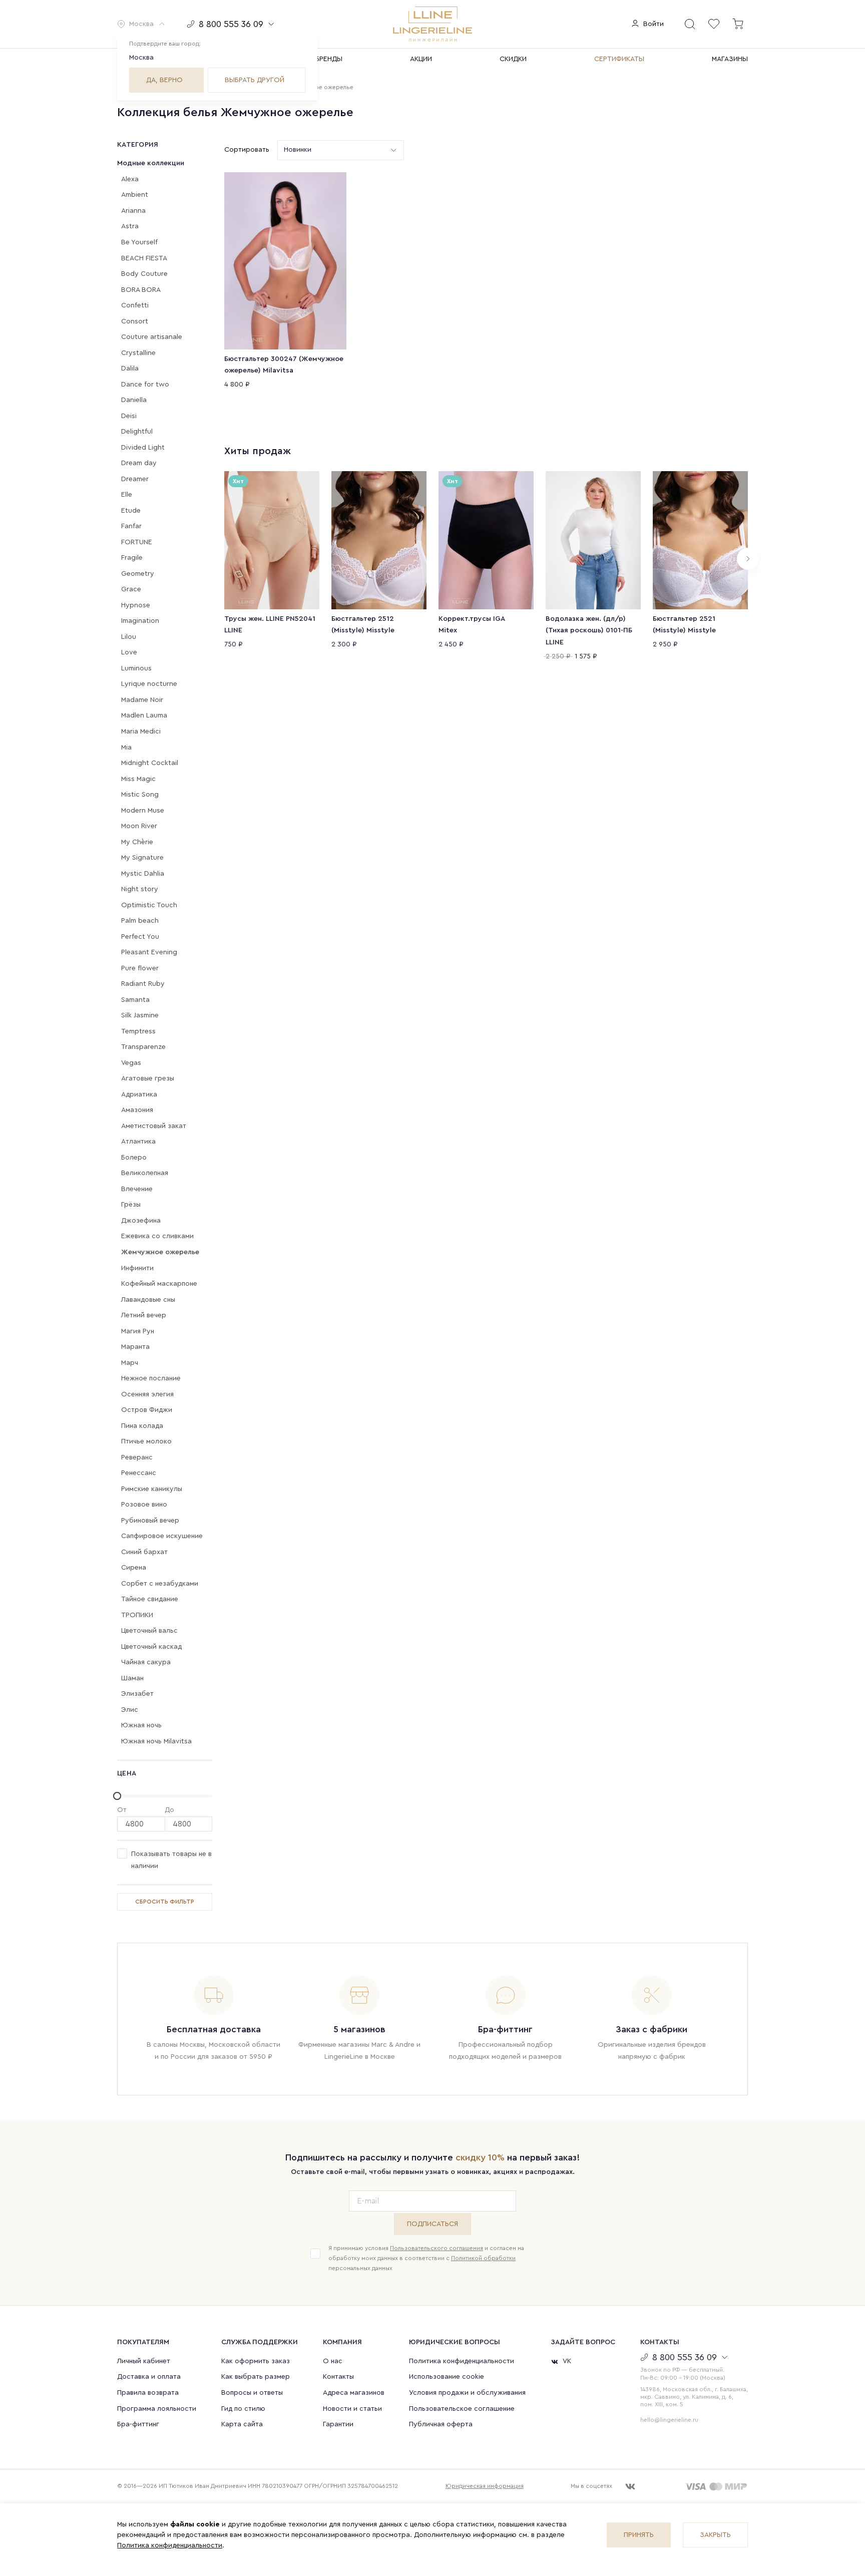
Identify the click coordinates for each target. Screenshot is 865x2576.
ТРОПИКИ (137, 1615)
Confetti (135, 305)
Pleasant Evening (149, 952)
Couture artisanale (152, 337)
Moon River (139, 826)
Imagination (140, 621)
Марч (130, 1363)
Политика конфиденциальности (462, 2361)
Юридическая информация (485, 2486)
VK (567, 2361)
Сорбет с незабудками (160, 1584)
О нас (333, 2361)
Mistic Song (140, 795)
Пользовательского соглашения (437, 2248)
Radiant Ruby (143, 984)
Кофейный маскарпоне (159, 1284)
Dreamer (135, 479)
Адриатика (139, 1094)
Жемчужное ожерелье (160, 1252)
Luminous (136, 668)
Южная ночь (141, 1725)
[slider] (165, 1796)
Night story (140, 889)
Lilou (129, 637)
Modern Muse (143, 811)
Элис (130, 1710)
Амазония (137, 1110)
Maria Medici (141, 731)
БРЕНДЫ (329, 59)
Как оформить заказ (256, 2361)
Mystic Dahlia (143, 874)
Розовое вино (144, 1505)
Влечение (137, 1189)
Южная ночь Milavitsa (156, 1741)
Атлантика (138, 1142)
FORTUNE (137, 542)
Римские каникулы (152, 1489)
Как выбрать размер (256, 2377)
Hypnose (136, 605)
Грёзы (131, 1205)
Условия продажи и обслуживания (467, 2393)
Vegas (131, 1063)
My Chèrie (137, 842)
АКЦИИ (421, 59)
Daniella (134, 400)
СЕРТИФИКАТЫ (619, 59)
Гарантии (338, 2424)
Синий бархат (144, 1552)
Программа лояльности (157, 2409)
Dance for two (145, 385)
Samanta (135, 1000)
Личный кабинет (144, 2361)
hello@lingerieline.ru (669, 2420)
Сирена (134, 1568)
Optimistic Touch (149, 905)
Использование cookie (447, 2377)
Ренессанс (139, 1473)
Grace (131, 589)
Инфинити (137, 1268)
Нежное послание (151, 1378)
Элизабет (137, 1694)
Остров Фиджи (147, 1410)
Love (129, 652)
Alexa (130, 179)
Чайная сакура (146, 1662)
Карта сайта (242, 2424)
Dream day (139, 463)
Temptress (138, 1031)
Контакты (338, 2377)
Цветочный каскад (151, 1647)
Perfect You (140, 937)
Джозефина (141, 1221)
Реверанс (137, 1457)
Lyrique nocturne (149, 684)
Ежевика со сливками (157, 1236)
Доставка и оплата (149, 2377)
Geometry (138, 574)
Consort (135, 321)
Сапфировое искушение (162, 1536)
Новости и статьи (352, 2409)
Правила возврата (148, 2393)
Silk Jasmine (140, 1015)
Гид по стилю (243, 2409)
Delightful (137, 432)
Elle (127, 495)
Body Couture (144, 274)
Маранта (135, 1347)
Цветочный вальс (149, 1631)
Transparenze (143, 1047)
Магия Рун (138, 1331)
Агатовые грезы (148, 1078)
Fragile (132, 558)
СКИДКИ (513, 59)
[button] (141, 24)
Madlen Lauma (144, 715)
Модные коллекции (151, 163)
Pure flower (140, 968)
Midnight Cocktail (150, 763)
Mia (126, 748)
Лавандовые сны (148, 1300)
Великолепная (145, 1173)
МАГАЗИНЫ (730, 59)
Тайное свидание (150, 1599)
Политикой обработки (483, 2258)
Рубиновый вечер (150, 1521)
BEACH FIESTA (144, 258)
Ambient (135, 195)
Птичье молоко (146, 1441)
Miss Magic (138, 779)
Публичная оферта (441, 2424)
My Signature (142, 858)
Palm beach (140, 921)
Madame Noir (142, 700)
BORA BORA (141, 290)
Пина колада (142, 1426)
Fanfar (131, 526)
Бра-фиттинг (138, 2424)
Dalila (130, 369)
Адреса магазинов (354, 2393)
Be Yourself (139, 242)
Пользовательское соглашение (462, 2409)
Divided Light (143, 448)
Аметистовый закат (154, 1126)
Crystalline (138, 353)
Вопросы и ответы (252, 2393)
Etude (131, 511)
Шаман (132, 1678)
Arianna (133, 211)
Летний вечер (144, 1315)
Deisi (129, 416)
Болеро (134, 1158)
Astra (130, 226)
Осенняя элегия (147, 1394)
